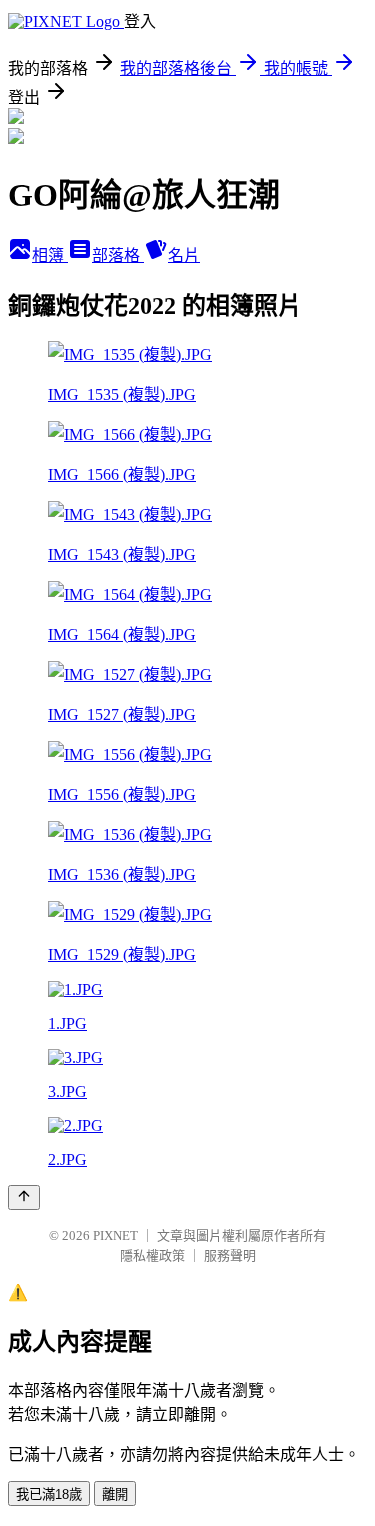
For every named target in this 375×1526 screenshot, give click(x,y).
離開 (115, 1494)
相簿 (50, 255)
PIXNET (115, 1235)
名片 (184, 255)
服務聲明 (230, 1255)
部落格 (118, 255)
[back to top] (24, 1197)
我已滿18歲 (49, 1494)
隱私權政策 (152, 1255)
